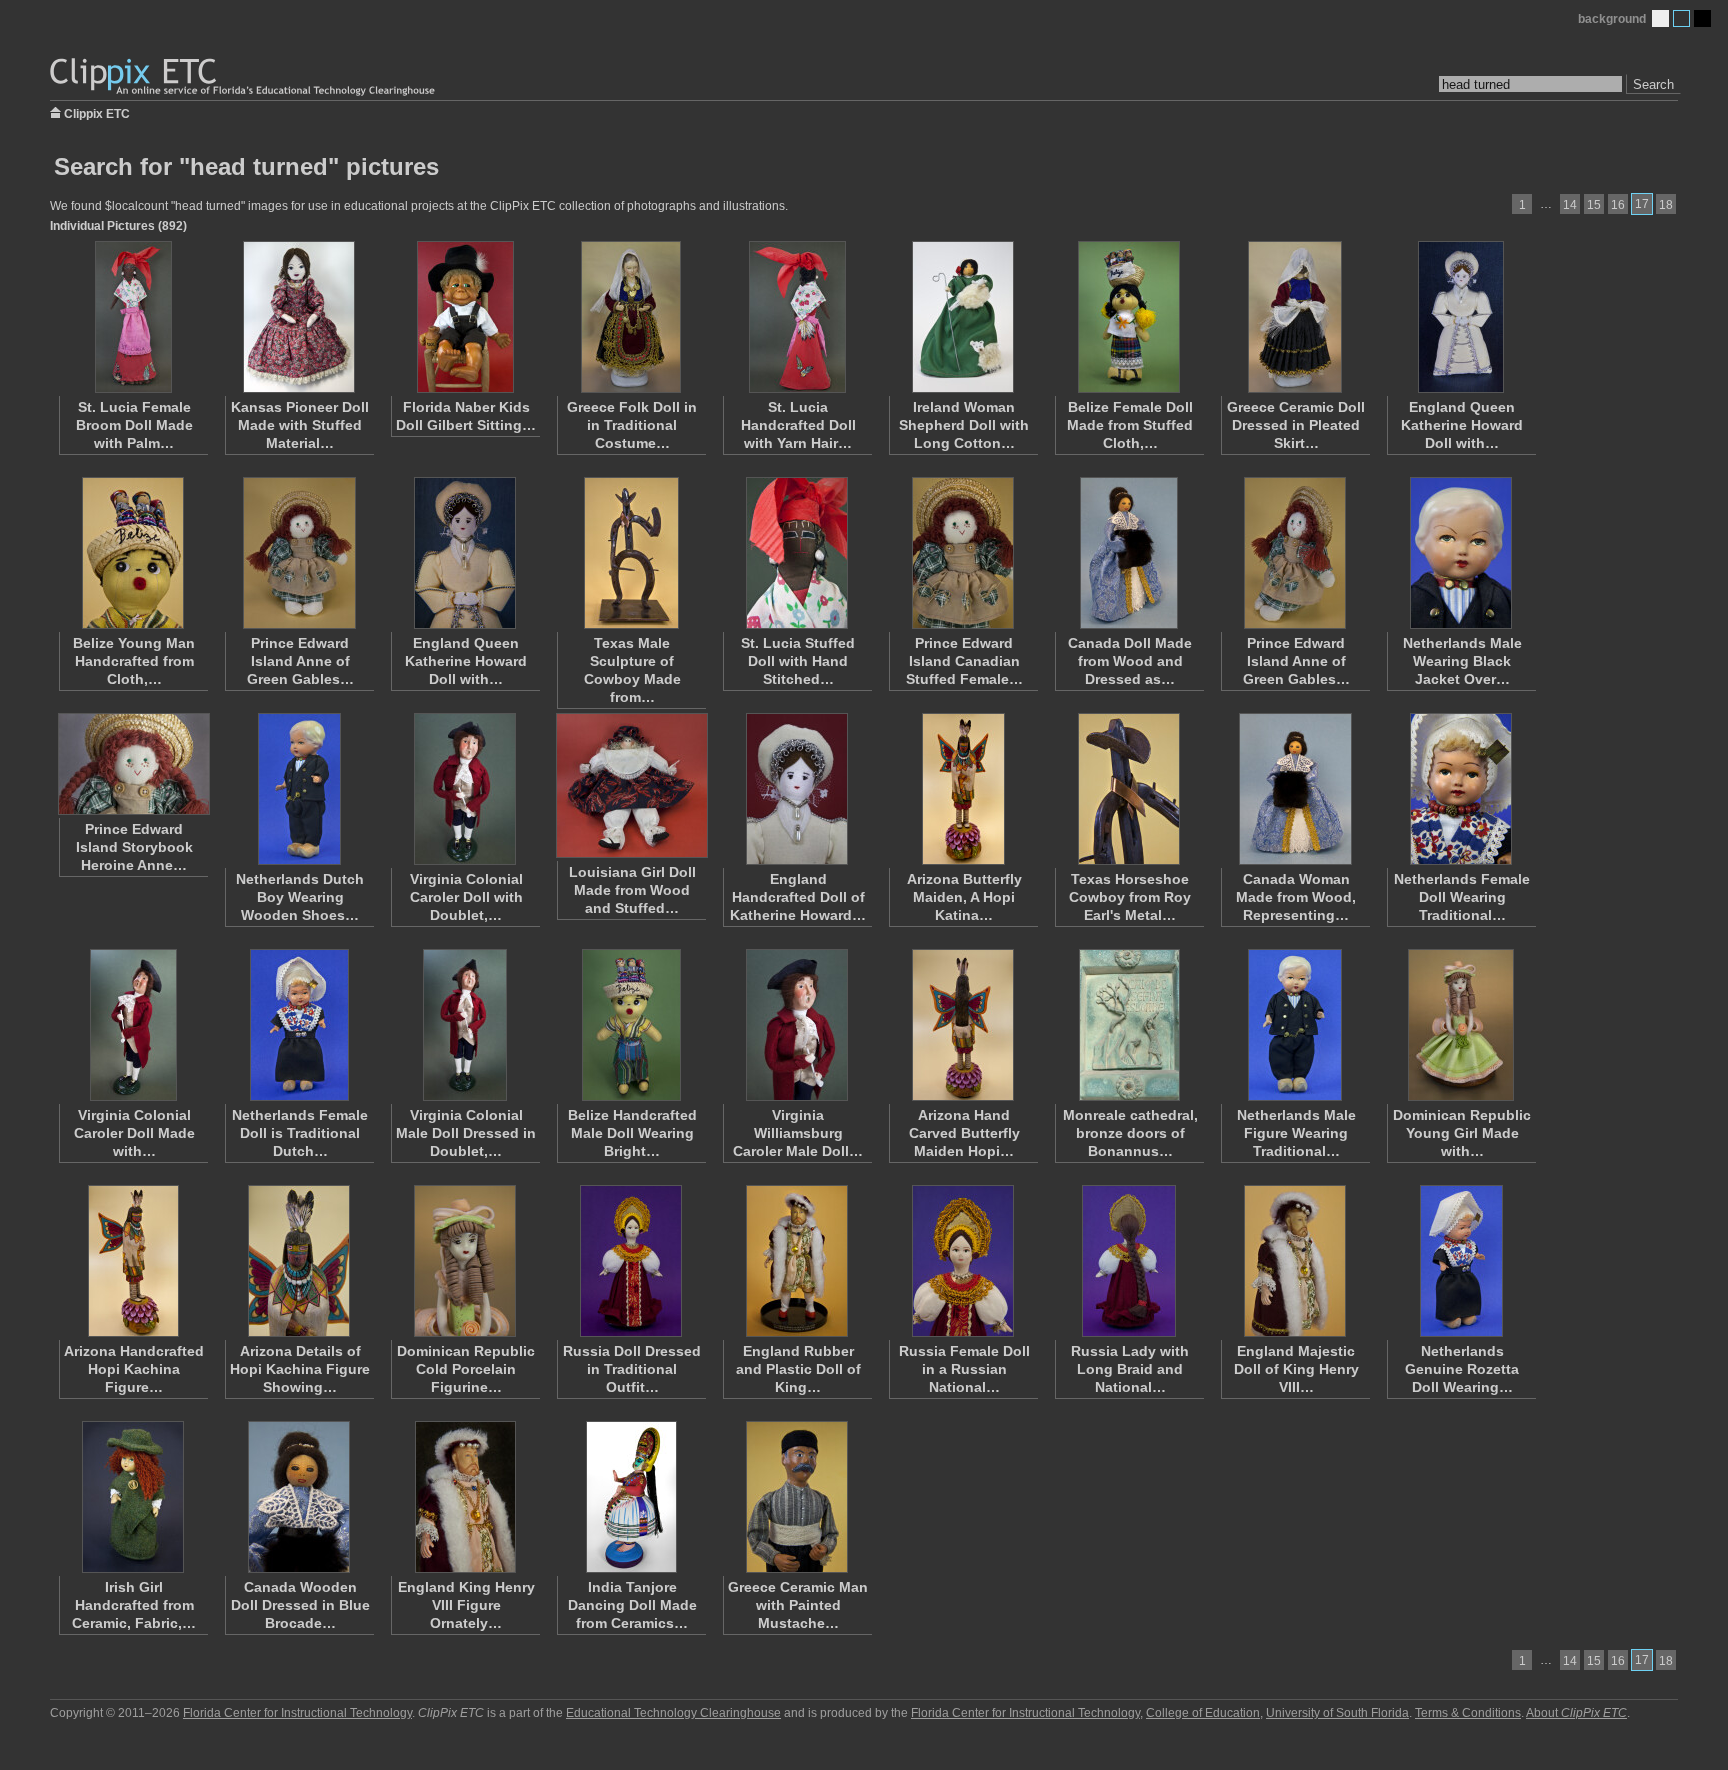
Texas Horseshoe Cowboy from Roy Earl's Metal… (1130, 897)
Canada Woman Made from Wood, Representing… (1296, 897)
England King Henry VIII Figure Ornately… (466, 1605)
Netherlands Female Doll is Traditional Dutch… (300, 1133)
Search (1653, 84)
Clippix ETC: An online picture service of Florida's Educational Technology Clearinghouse (244, 77)
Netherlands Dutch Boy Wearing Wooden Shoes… (300, 897)
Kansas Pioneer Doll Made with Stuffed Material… (300, 425)
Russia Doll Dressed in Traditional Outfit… (632, 1369)
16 (1618, 205)
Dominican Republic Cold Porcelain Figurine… (466, 1369)
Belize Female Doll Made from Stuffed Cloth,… (1130, 425)
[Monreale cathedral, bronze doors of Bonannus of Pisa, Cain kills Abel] (1129, 1025)
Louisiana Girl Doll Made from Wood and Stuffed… (632, 890)
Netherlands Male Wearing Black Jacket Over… (1462, 661)
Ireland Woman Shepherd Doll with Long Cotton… (964, 425)
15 (1594, 205)
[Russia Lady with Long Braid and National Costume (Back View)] (1129, 1261)
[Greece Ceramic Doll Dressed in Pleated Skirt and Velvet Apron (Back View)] (1295, 317)
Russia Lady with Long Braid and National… (1130, 1369)
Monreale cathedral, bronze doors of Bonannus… (1130, 1133)
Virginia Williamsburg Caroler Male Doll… (798, 1133)
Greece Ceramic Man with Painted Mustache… (798, 1605)
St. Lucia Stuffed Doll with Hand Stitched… (798, 661)
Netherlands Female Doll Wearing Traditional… (1462, 897)
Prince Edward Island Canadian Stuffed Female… (964, 661)
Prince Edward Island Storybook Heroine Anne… (134, 847)
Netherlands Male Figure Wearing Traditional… (1296, 1133)
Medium (1681, 18)
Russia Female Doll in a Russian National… (964, 1369)
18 (1666, 205)
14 (1570, 205)
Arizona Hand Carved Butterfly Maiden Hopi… (964, 1133)
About (1576, 1713)
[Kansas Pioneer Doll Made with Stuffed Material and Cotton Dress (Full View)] (299, 317)
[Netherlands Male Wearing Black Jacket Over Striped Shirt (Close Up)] (1461, 553)
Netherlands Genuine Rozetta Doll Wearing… (1462, 1369)
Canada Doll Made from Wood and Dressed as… (1130, 661)
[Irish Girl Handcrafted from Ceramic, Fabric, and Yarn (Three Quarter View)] (133, 1497)
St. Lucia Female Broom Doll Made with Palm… (134, 425)
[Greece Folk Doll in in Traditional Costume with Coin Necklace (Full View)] (631, 317)
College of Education (1203, 1713)
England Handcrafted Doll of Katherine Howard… (798, 897)
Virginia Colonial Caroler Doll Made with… (134, 1133)
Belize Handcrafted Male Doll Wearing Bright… (632, 1133)
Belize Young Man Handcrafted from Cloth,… (134, 661)
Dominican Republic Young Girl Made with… (1462, 1133)
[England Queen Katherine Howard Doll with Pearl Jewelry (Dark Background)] (465, 553)
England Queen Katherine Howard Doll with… (1462, 425)
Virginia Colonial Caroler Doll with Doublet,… (466, 897)
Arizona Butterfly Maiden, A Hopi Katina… (964, 897)
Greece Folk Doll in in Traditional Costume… (632, 425)
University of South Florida (1337, 1713)
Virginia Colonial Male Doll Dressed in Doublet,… (466, 1133)
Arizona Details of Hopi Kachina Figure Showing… (300, 1369)
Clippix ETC (97, 112)
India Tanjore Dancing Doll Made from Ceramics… (632, 1605)
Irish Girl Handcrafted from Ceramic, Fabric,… (134, 1605)
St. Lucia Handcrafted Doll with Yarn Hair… (798, 425)
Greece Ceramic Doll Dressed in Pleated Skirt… (1296, 425)
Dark (1702, 18)
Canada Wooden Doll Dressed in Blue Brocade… (300, 1605)
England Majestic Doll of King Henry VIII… (1296, 1369)
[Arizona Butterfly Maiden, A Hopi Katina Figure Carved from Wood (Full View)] (963, 789)
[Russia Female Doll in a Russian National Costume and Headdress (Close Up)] (963, 1261)
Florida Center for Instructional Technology (297, 1713)
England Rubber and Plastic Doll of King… (798, 1369)
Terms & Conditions (1468, 1713)
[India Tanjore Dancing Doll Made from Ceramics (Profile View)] (631, 1497)
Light (1660, 18)
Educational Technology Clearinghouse (673, 1713)
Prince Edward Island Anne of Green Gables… (300, 661)
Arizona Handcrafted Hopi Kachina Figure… (134, 1369)
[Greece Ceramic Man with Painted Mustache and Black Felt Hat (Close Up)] (797, 1497)
